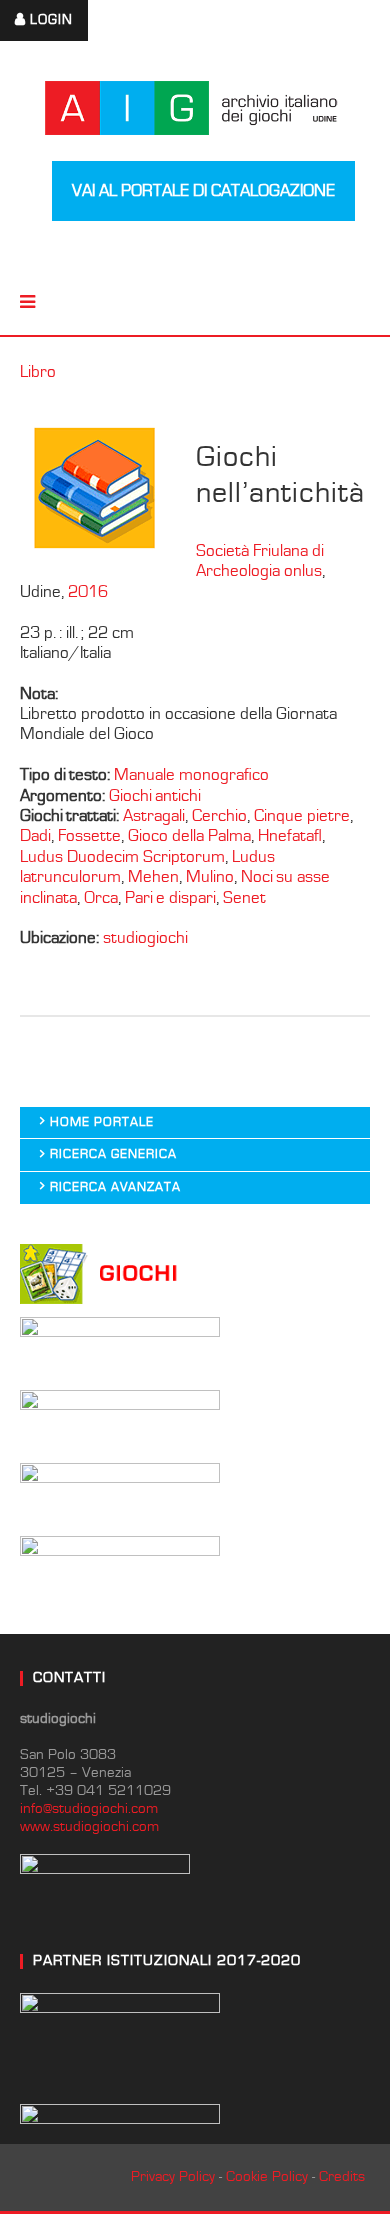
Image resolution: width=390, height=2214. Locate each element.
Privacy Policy (173, 2176)
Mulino (210, 877)
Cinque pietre (302, 816)
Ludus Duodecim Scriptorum (122, 857)
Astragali (154, 816)
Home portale (102, 1122)
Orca (101, 898)
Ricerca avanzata (115, 1187)
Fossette (89, 836)
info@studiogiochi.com (89, 1808)
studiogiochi (145, 938)
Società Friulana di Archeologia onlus (259, 561)
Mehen (153, 877)
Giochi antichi (155, 796)
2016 (88, 592)
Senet (244, 898)
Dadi (35, 836)
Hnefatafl (290, 836)
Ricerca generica (113, 1154)
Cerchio (219, 816)
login (51, 20)
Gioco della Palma (189, 836)
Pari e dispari (170, 898)
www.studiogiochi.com (89, 1826)
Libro (38, 372)
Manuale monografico (191, 775)
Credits (342, 2176)
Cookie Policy (267, 2176)
